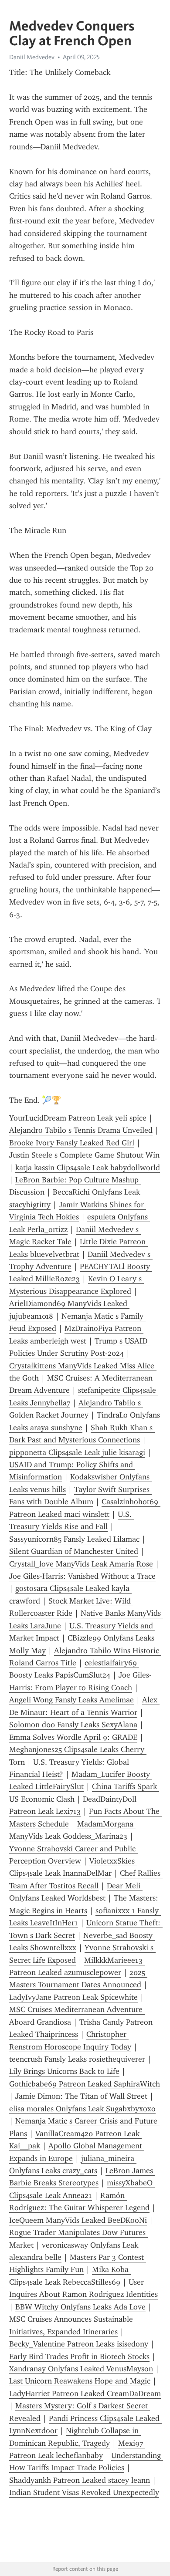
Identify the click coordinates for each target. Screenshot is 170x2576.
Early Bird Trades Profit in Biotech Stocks (79, 2357)
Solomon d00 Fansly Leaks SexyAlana (73, 1725)
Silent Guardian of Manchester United (74, 1551)
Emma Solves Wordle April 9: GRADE (73, 1737)
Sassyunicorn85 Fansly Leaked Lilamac (74, 1539)
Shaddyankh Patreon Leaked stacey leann (80, 2480)
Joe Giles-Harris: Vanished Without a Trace (82, 1576)
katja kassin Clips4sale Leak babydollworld (88, 1168)
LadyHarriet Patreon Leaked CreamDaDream (85, 2394)
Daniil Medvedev (32, 57)
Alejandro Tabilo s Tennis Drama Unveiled (81, 1130)
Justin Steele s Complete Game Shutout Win (84, 1155)
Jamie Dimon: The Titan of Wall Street (81, 2096)
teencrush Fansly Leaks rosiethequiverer (77, 2059)
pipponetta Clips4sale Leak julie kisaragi (77, 1452)
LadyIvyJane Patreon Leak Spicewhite (73, 1997)
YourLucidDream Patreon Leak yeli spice (78, 1118)
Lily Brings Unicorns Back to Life (64, 2071)
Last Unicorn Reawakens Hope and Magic (80, 2381)
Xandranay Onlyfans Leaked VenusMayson (81, 2369)
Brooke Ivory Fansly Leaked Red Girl (72, 1143)
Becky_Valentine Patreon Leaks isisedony (79, 2344)
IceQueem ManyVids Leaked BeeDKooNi (78, 2220)
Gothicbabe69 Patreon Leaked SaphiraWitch (85, 2084)
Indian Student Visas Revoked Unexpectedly (84, 2492)
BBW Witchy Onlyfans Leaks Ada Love (80, 2307)
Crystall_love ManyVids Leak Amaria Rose (81, 1564)
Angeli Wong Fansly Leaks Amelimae (71, 1700)
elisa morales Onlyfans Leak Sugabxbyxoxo (82, 2109)
